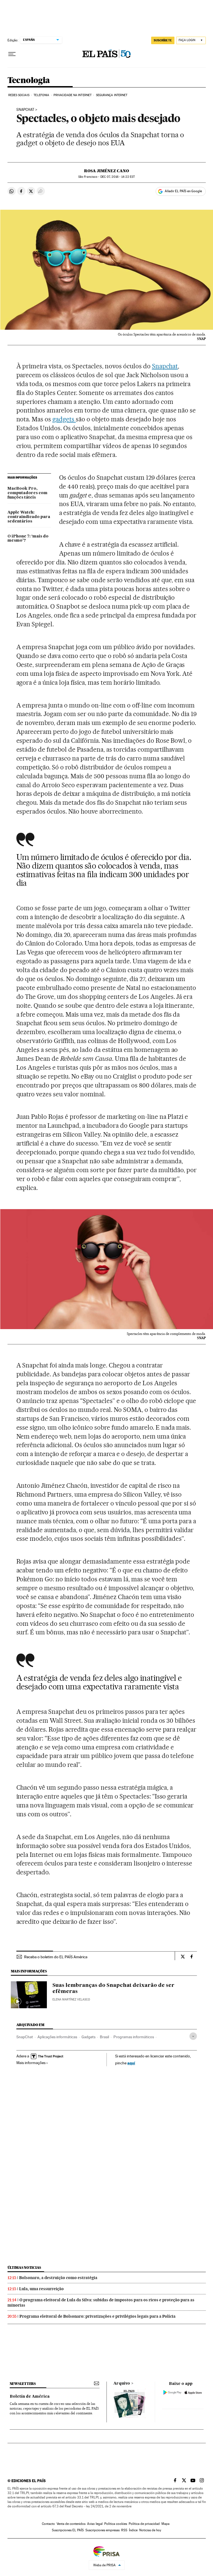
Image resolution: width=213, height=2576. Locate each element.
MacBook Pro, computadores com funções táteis (27, 493)
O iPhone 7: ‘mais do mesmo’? (28, 539)
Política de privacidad (144, 2524)
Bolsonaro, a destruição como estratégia (58, 2278)
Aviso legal (95, 2524)
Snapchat (25, 110)
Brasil (104, 2037)
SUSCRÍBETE (163, 40)
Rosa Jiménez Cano (106, 171)
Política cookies (116, 2524)
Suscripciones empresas (102, 2530)
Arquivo (122, 2384)
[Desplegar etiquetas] (193, 2036)
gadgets (64, 419)
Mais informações (31, 2063)
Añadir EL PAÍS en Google (183, 191)
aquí (131, 2063)
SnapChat (25, 2037)
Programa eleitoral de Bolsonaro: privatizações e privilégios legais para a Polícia (97, 2316)
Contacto (48, 2524)
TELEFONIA (41, 95)
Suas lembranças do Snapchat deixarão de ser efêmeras (113, 1989)
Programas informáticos (134, 2037)
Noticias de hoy (150, 2530)
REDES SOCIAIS (19, 95)
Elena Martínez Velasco (71, 1999)
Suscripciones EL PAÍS (68, 2530)
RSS (124, 2530)
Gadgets (88, 2037)
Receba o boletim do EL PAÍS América (56, 1957)
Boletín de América (30, 2397)
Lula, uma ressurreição (41, 2289)
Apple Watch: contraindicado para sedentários (29, 517)
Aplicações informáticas (57, 2037)
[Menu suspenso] (12, 54)
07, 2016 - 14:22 (118, 177)
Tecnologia (29, 81)
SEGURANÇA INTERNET (112, 95)
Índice (133, 2530)
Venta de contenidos (71, 2524)
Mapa (165, 2524)
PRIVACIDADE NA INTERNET (73, 95)
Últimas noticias (24, 2268)
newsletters (23, 2384)
